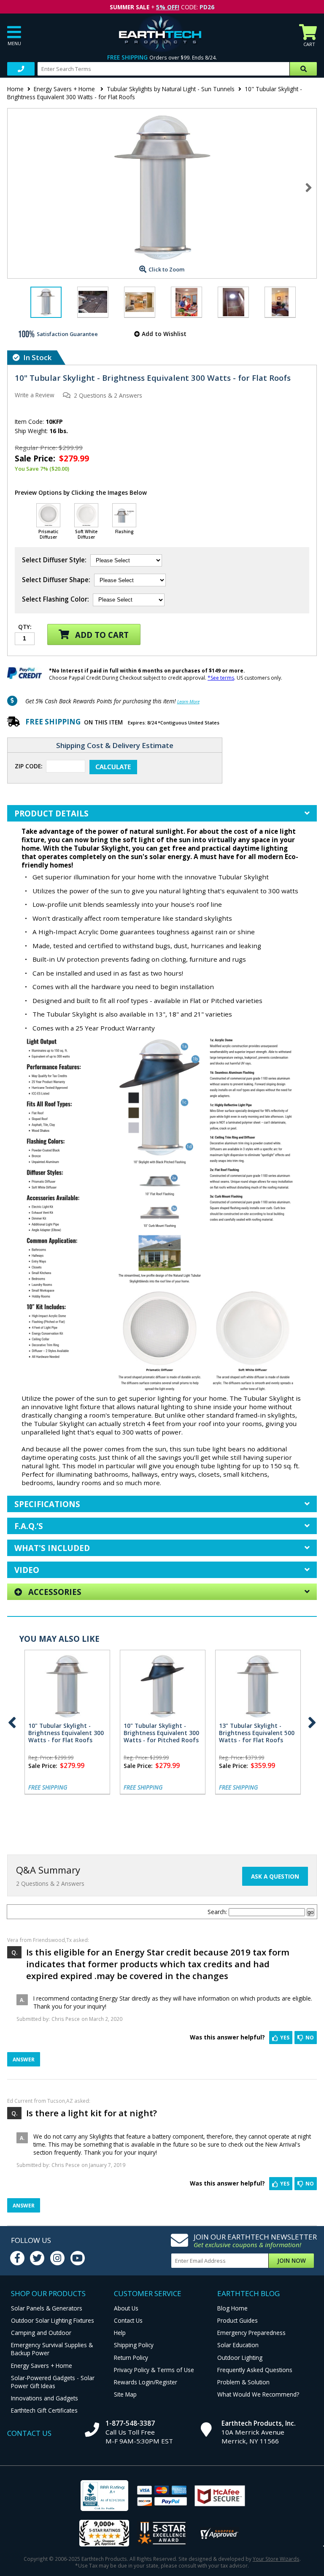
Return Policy (131, 2358)
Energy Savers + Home (65, 89)
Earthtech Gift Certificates (44, 2410)
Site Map (125, 2394)
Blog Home (232, 2308)
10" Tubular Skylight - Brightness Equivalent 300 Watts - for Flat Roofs (66, 1733)
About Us (126, 2308)
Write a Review (35, 395)
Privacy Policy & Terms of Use (154, 2370)
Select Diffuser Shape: (56, 580)
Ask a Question (275, 1876)
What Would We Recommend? (258, 2394)
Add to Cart (101, 635)
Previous (12, 1723)
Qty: (25, 627)
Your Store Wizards (276, 2559)
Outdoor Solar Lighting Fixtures (53, 2320)
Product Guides (238, 2320)
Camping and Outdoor (41, 2333)
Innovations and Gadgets (45, 2398)
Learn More (188, 701)
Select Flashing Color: (55, 599)
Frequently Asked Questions (255, 2370)
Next (309, 187)
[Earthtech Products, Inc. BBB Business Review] (104, 2496)
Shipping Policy (134, 2345)
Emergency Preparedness (251, 2333)
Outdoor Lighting (240, 2358)
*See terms (221, 678)
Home (15, 89)
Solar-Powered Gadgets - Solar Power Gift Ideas (53, 2382)
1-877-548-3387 (130, 2423)
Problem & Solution (243, 2382)
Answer (24, 2059)
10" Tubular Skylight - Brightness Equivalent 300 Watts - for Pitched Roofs (161, 1733)
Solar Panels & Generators (47, 2308)
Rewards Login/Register (146, 2382)
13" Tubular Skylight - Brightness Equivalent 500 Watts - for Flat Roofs (257, 1733)
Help (120, 2333)
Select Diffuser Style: (54, 560)
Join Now (292, 2260)
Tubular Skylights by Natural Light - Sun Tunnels (171, 89)
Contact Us (128, 2320)
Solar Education (238, 2345)
